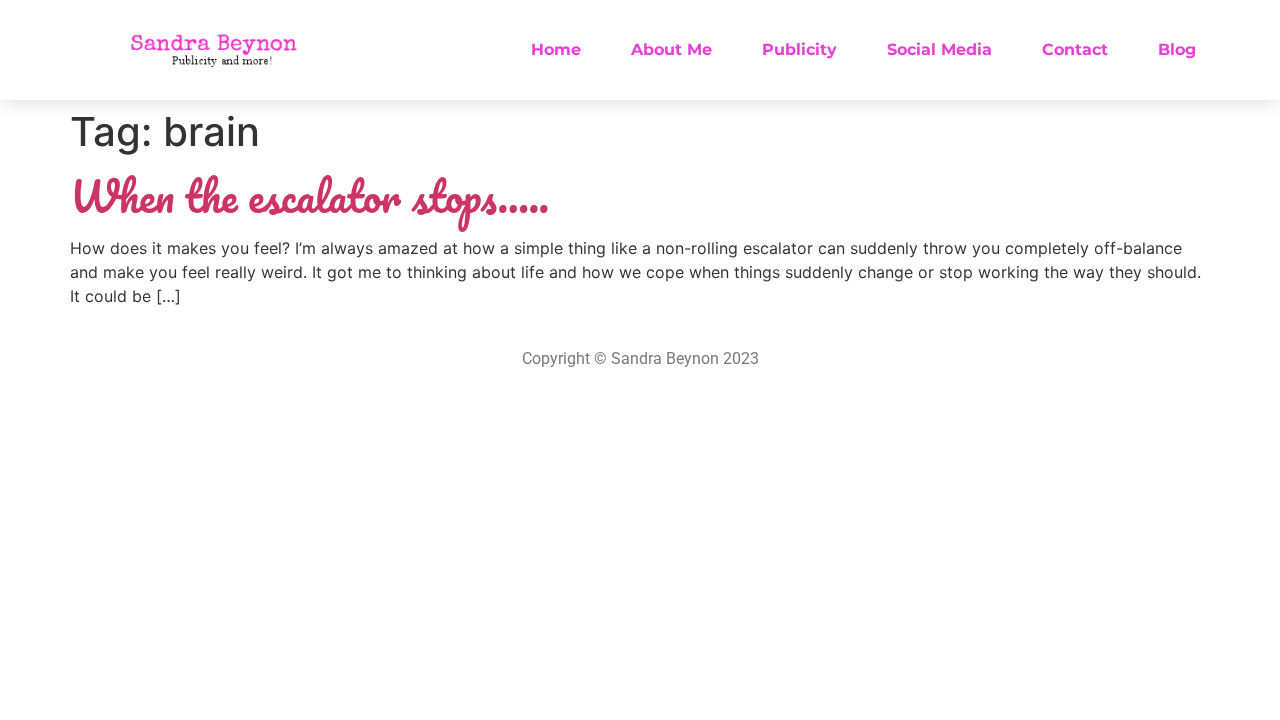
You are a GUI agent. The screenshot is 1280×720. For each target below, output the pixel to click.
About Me (671, 49)
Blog (1177, 49)
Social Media (939, 49)
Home (556, 49)
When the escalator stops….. (309, 196)
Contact (1075, 49)
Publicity (799, 49)
